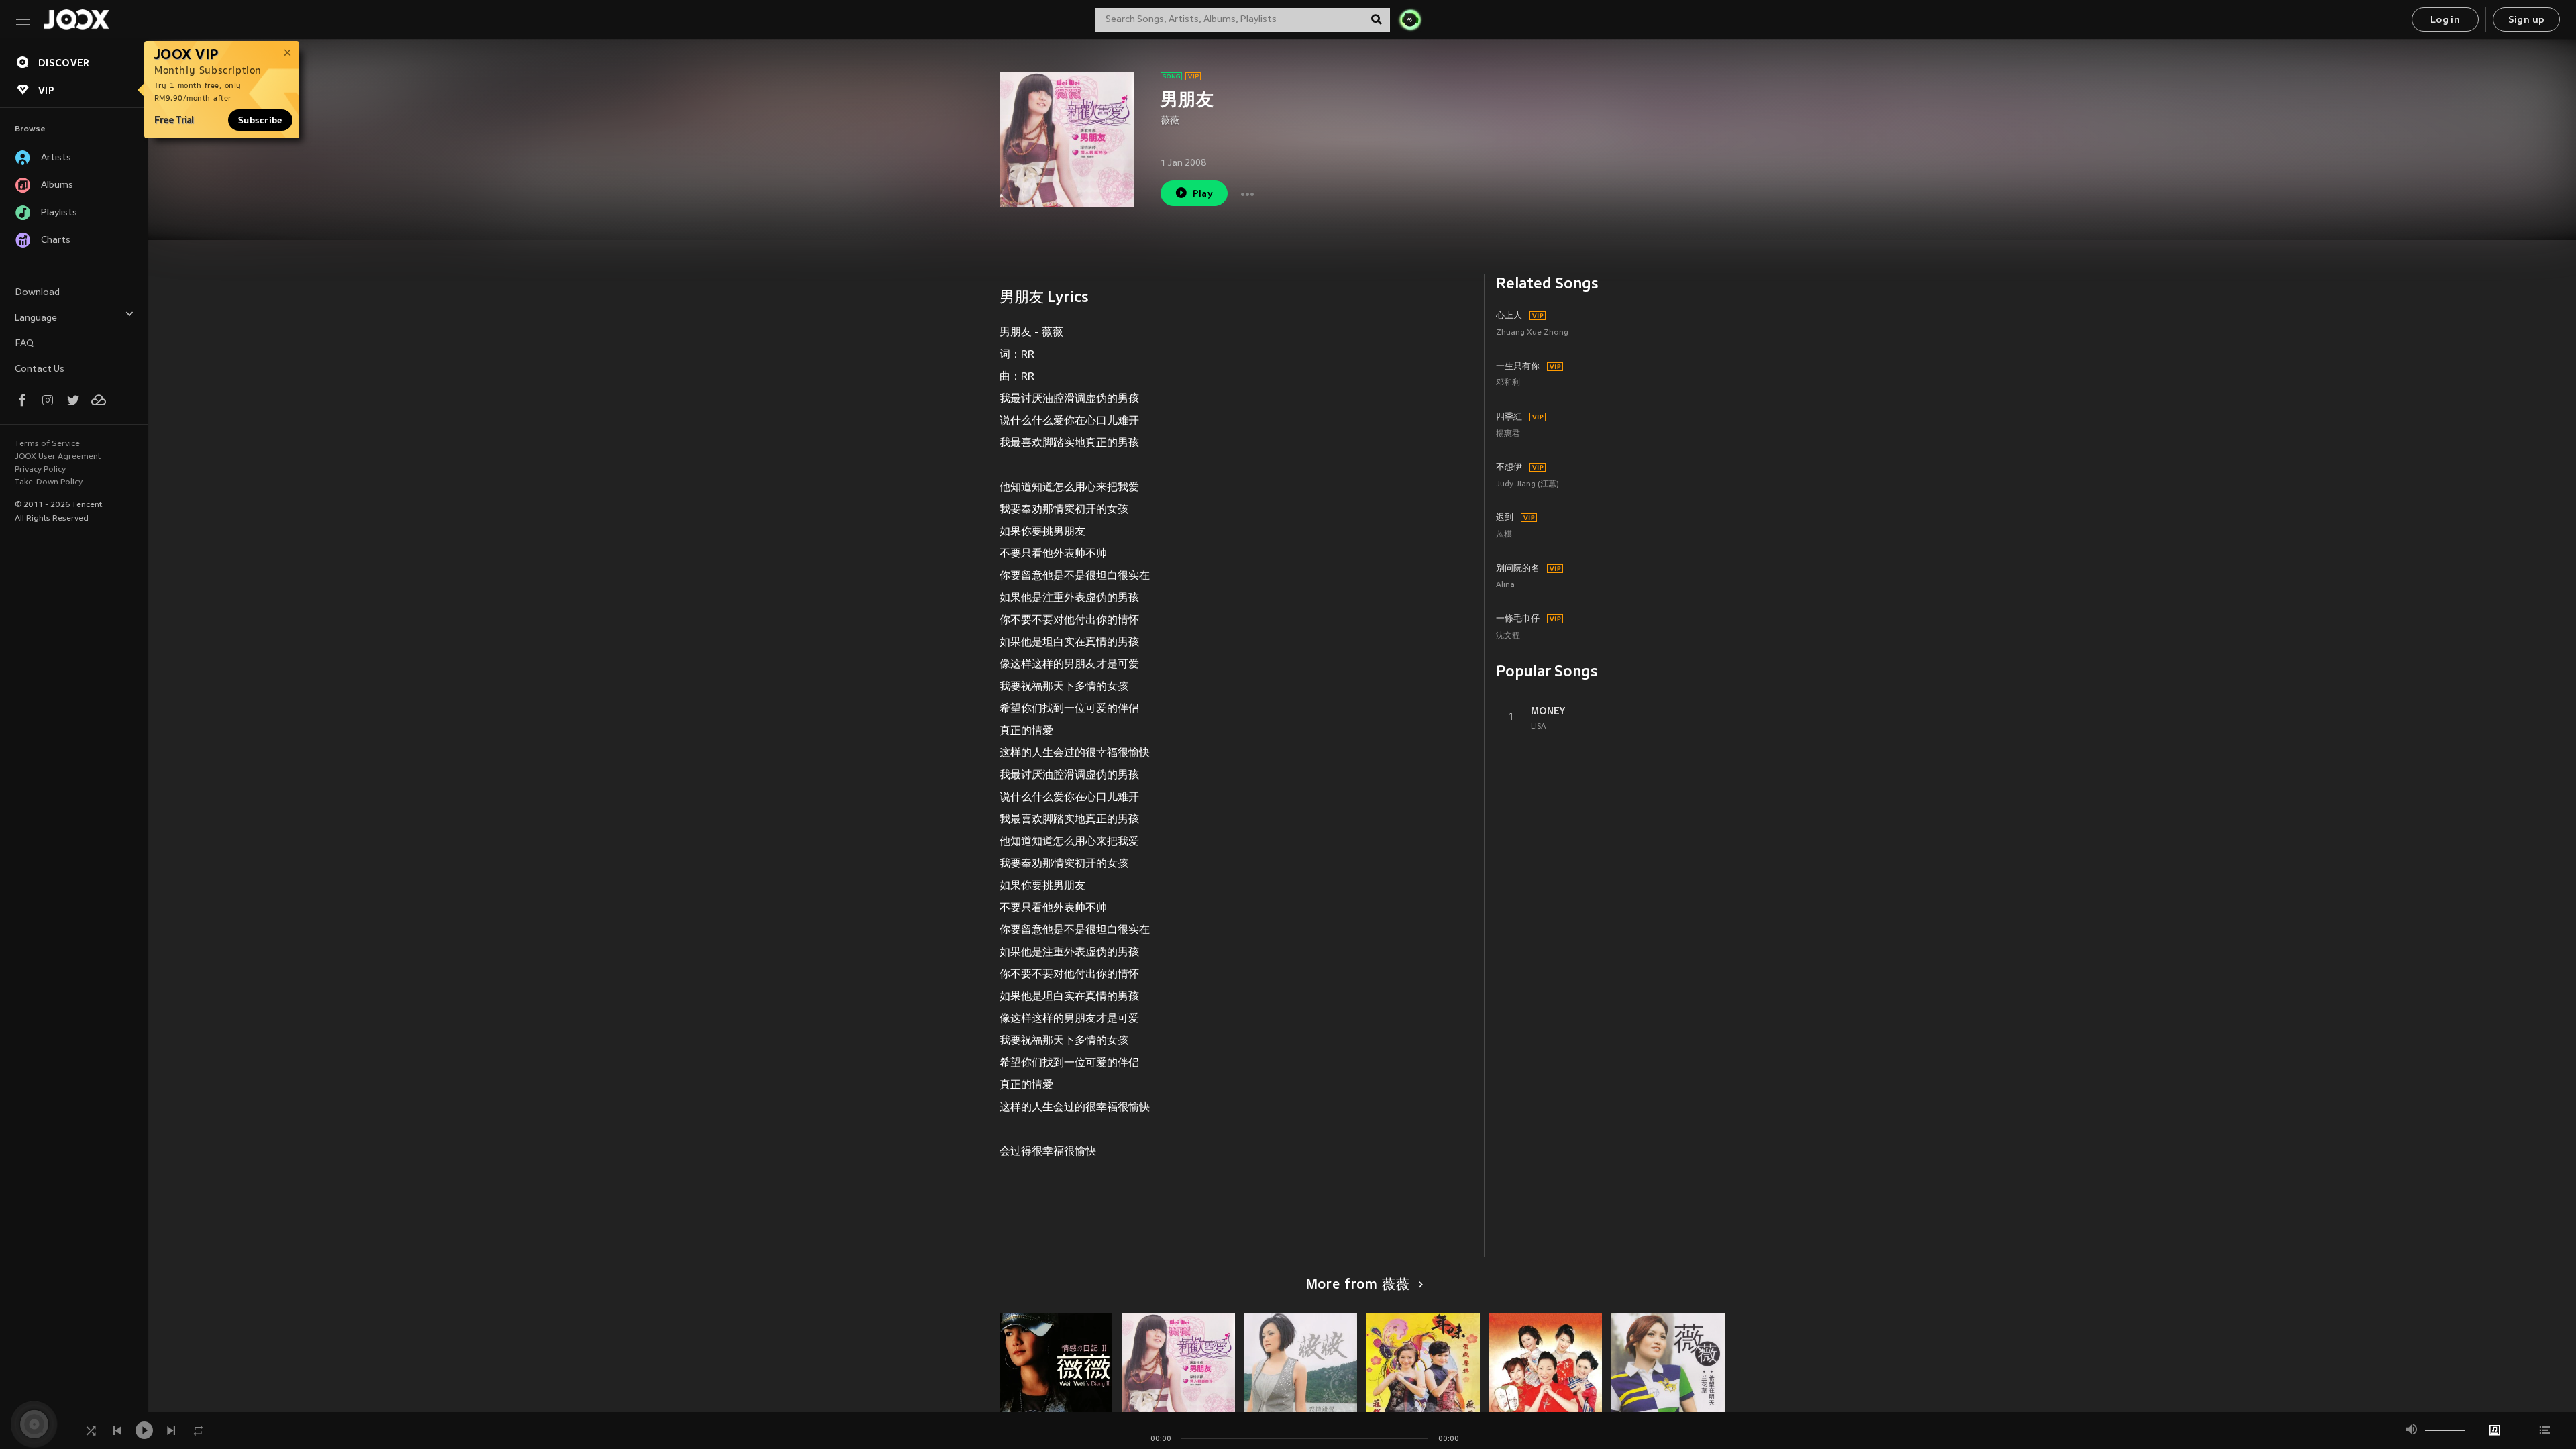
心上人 (1509, 316)
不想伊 (1509, 468)
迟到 (1505, 518)
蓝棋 (1504, 535)
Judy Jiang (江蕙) (1527, 485)
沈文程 (1508, 636)
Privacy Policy (40, 470)
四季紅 (1509, 417)
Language (36, 318)
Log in (2445, 20)
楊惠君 (1508, 434)
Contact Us (40, 369)
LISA (1539, 727)
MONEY (1548, 711)
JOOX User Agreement (58, 457)
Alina (1505, 585)
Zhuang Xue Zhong (1532, 333)
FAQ (24, 344)
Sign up (2527, 20)
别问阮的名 (1518, 569)
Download (37, 293)
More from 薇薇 (1358, 1285)
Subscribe (260, 120)
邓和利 (1508, 383)
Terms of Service (47, 444)
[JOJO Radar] (1410, 19)
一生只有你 (1518, 367)
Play (1203, 194)
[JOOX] (76, 19)
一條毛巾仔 (1518, 619)
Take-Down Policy (49, 482)
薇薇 (1170, 121)
